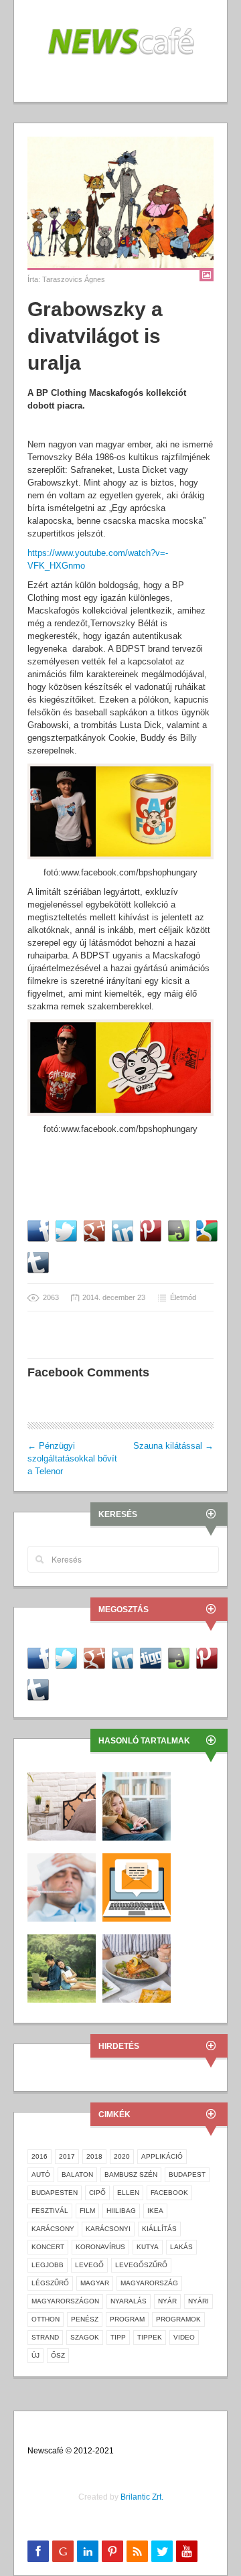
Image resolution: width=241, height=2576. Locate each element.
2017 (67, 2156)
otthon (46, 2319)
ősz (58, 2355)
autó (41, 2174)
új (35, 2355)
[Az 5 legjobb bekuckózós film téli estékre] (137, 1805)
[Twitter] (162, 2551)
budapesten (55, 2193)
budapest (187, 2174)
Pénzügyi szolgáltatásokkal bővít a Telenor (72, 1458)
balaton (77, 2174)
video (184, 2337)
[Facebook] (38, 2551)
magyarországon (65, 2301)
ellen (128, 2193)
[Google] (63, 2551)
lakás (181, 2247)
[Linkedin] (88, 2551)
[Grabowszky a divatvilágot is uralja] (120, 202)
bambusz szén (131, 2174)
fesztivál (50, 2211)
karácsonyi (108, 2229)
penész (85, 2319)
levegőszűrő (141, 2265)
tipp (118, 2337)
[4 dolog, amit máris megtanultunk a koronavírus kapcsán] (62, 1967)
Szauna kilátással (173, 1446)
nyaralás (129, 2301)
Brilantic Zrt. (142, 2497)
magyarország (149, 2283)
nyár (167, 2301)
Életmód (183, 1297)
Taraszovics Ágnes (74, 279)
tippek (150, 2337)
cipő (97, 2193)
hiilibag (121, 2211)
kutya (148, 2247)
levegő (89, 2265)
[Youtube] (187, 2551)
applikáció (162, 2156)
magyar (95, 2283)
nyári (198, 2301)
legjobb (48, 2265)
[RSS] (137, 2551)
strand (45, 2337)
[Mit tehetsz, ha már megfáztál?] (62, 1886)
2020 (122, 2156)
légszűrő (50, 2283)
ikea (155, 2211)
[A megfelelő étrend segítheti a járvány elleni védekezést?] (137, 1967)
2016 (39, 2156)
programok (178, 2319)
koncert (48, 2247)
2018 (94, 2156)
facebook (169, 2193)
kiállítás (159, 2229)
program (127, 2319)
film (87, 2211)
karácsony (53, 2229)
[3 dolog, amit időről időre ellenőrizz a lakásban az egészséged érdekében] (62, 1805)
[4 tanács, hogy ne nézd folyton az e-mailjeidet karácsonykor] (137, 1886)
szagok (85, 2337)
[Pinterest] (112, 2551)
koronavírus (100, 2247)
